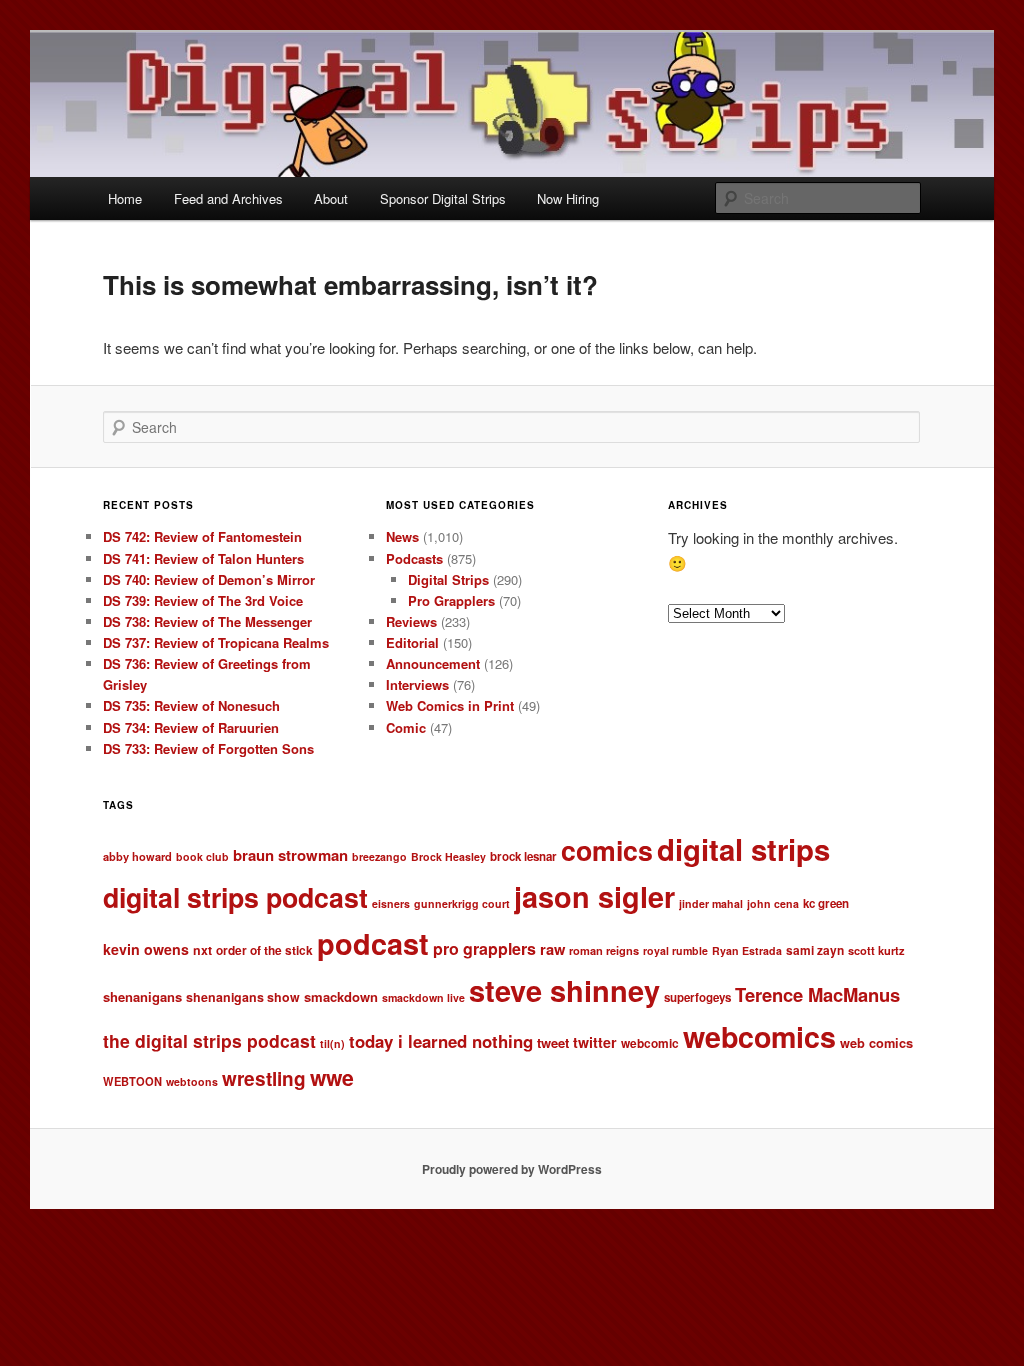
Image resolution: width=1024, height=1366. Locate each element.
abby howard (137, 856)
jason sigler (594, 896)
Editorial (412, 642)
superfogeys (697, 997)
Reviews (411, 621)
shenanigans (142, 996)
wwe (332, 1077)
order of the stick (264, 950)
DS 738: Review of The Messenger (207, 621)
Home (125, 198)
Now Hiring (568, 198)
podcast (373, 943)
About (331, 198)
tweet (553, 1042)
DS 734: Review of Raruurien (191, 727)
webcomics (759, 1036)
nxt (202, 950)
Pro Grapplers (451, 600)
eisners (391, 903)
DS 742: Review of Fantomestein (202, 536)
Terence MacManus (817, 994)
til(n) (332, 1043)
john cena (773, 903)
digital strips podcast (235, 897)
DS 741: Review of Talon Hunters (203, 558)
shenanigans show (243, 997)
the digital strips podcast (209, 1040)
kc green (826, 903)
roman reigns (604, 950)
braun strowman (290, 855)
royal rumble (675, 950)
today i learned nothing (441, 1041)
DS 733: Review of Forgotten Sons (208, 748)
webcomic (650, 1043)
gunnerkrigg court (462, 903)
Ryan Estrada (747, 950)
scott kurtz (876, 950)
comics (607, 850)
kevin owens (146, 949)
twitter (595, 1042)
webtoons (192, 1081)
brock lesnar (523, 856)
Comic (406, 727)
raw (552, 949)
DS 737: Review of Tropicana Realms (216, 642)
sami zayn (815, 950)
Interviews (417, 684)
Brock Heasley (448, 856)
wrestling (264, 1078)
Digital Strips (448, 579)
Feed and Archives (228, 198)
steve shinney (564, 990)
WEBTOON (132, 1081)
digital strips (743, 849)
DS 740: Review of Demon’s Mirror (209, 579)
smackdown (341, 996)
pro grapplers (484, 948)
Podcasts (414, 558)
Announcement (433, 663)
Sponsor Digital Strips (443, 198)
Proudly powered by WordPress (512, 1169)
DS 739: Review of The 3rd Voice (203, 600)
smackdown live (423, 997)
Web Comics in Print (450, 705)
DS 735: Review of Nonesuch (191, 705)
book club (202, 856)
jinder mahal (711, 903)
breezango (379, 856)
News (402, 536)
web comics (876, 1043)
